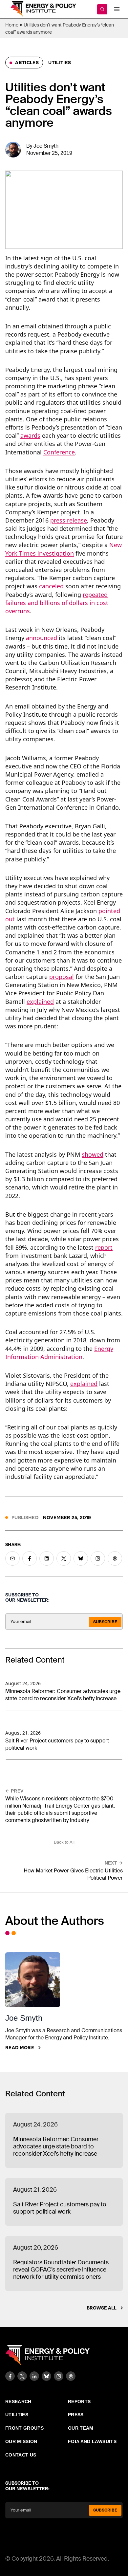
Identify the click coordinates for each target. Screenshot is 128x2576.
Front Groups (24, 2428)
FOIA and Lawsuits (92, 2441)
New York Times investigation (64, 549)
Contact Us (21, 2455)
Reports (79, 2401)
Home (12, 25)
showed (93, 1154)
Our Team (81, 2428)
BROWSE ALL (102, 2308)
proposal (62, 977)
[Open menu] (117, 9)
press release (69, 520)
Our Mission (21, 2441)
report (104, 1247)
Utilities (60, 63)
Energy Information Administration (59, 1353)
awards (30, 435)
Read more (20, 2048)
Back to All (64, 1842)
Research (18, 2401)
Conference (59, 452)
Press (76, 2415)
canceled (51, 586)
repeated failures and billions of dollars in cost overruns (57, 603)
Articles (26, 63)
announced (42, 638)
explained (40, 1002)
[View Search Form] (102, 9)
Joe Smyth (46, 146)
